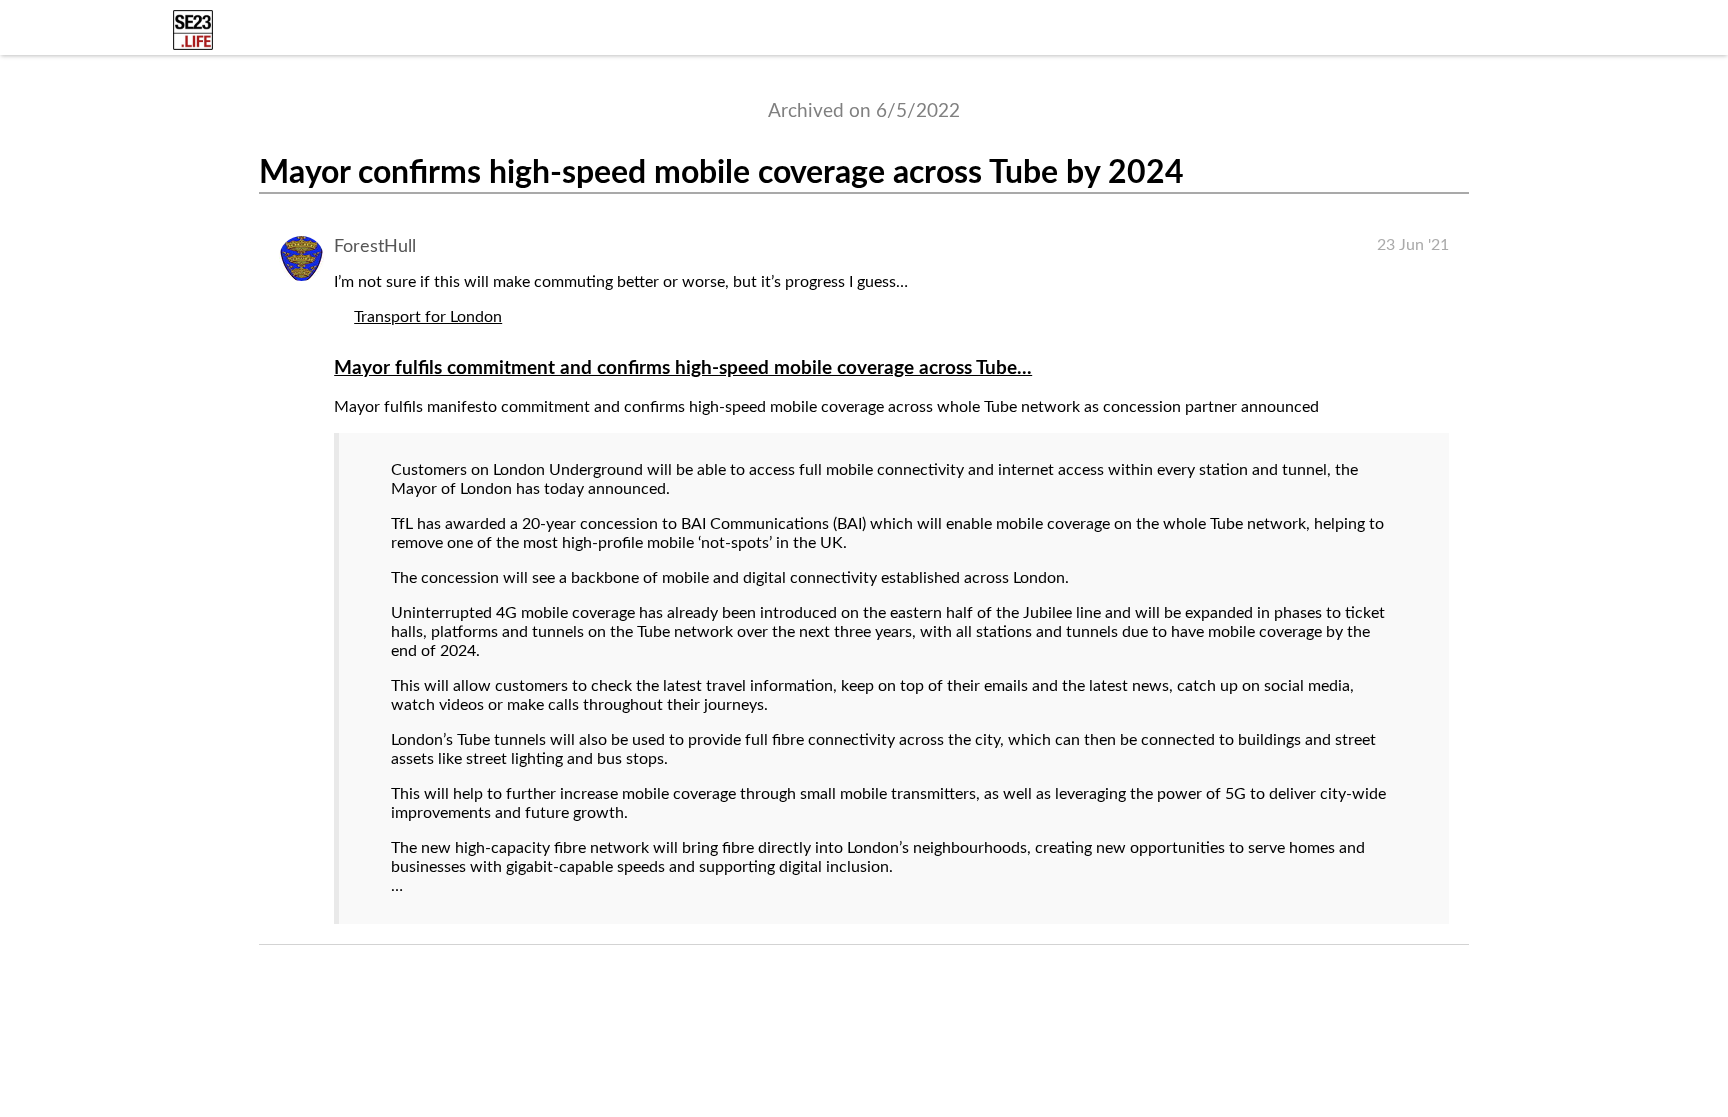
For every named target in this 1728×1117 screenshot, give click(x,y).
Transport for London (428, 317)
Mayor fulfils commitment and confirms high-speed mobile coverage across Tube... (683, 368)
